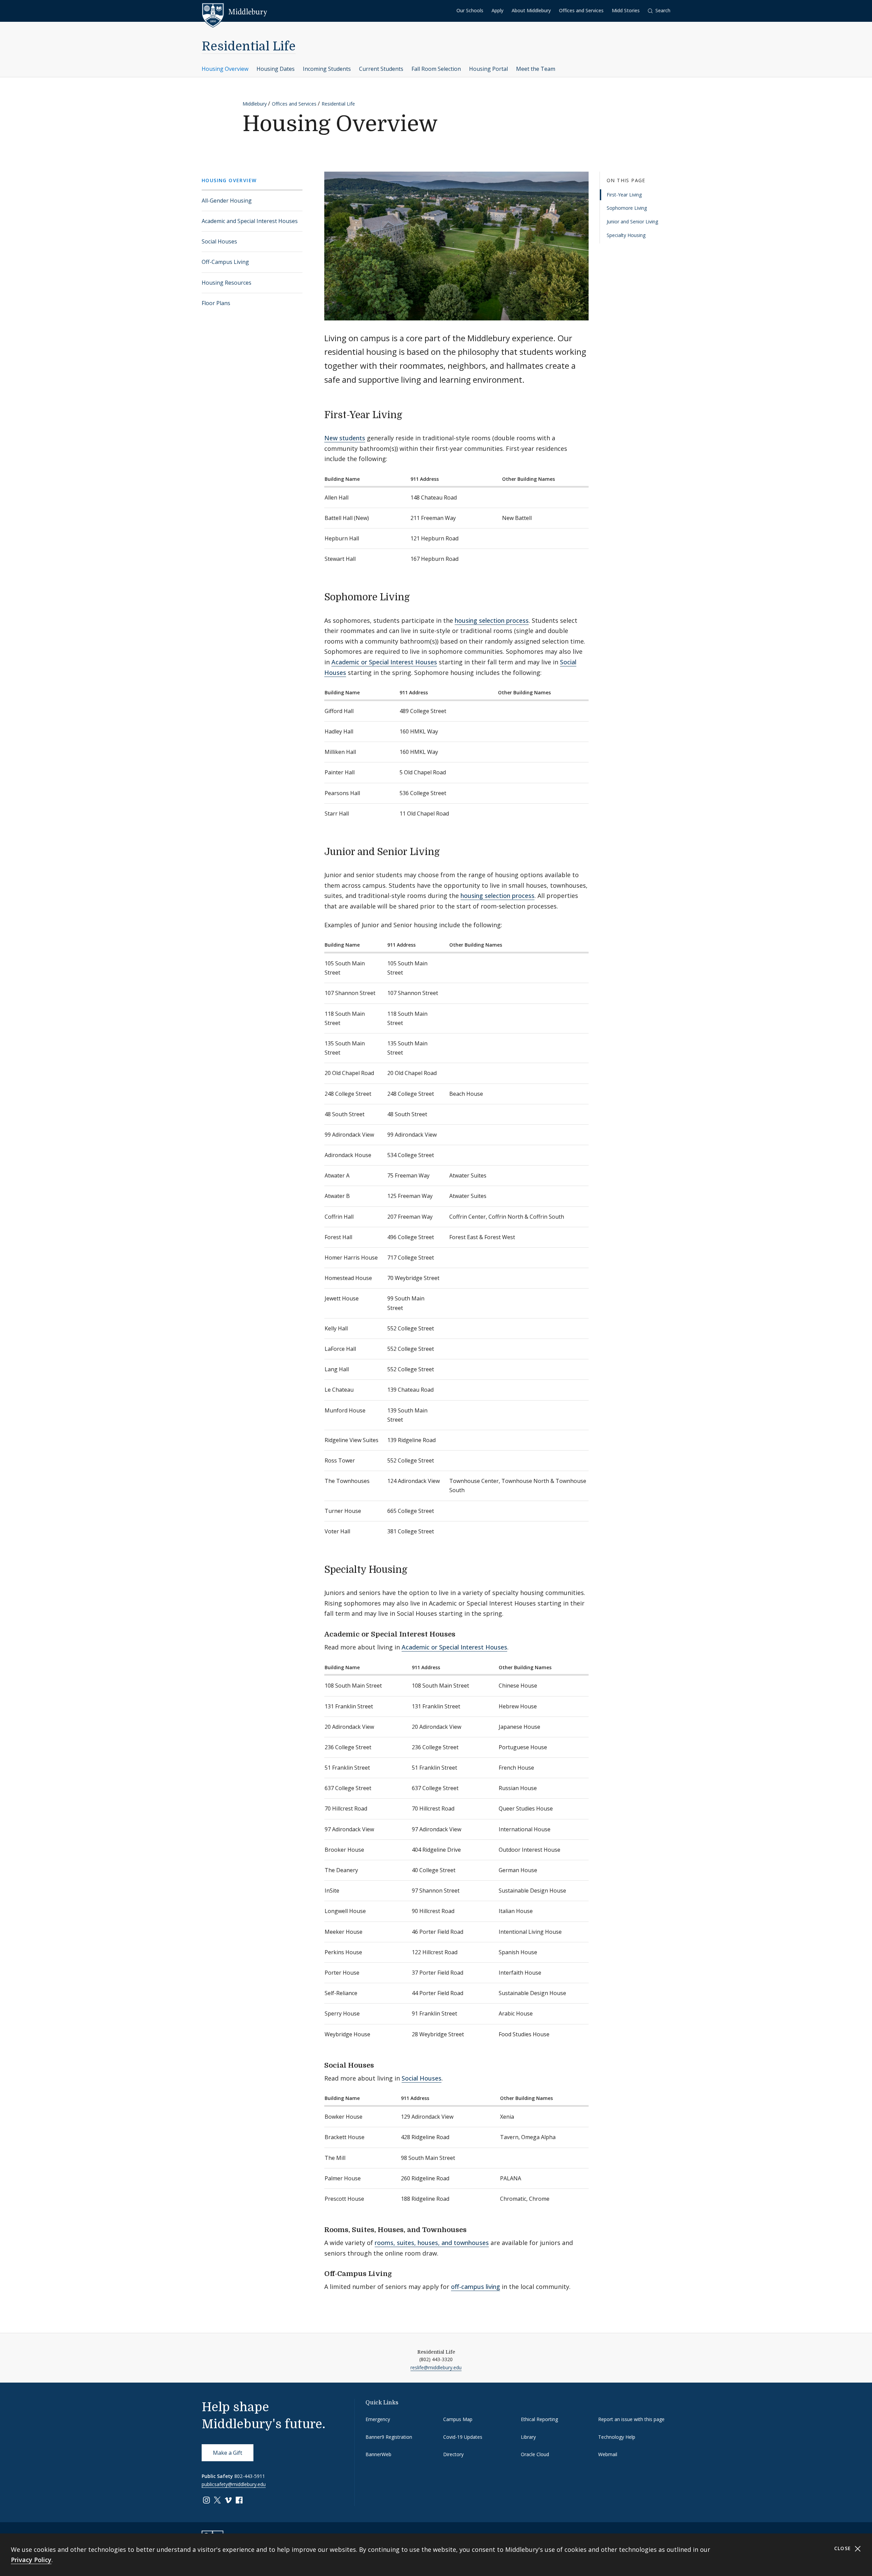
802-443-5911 (250, 2476)
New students (345, 438)
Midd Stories (626, 10)
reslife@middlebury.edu (436, 2367)
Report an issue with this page (631, 2419)
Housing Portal (488, 69)
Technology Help (617, 2437)
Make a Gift (228, 2453)
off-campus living (476, 2287)
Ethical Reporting (539, 2419)
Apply (497, 10)
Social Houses (219, 241)
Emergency (378, 2419)
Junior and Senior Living (632, 222)
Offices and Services (581, 10)
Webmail (608, 2454)
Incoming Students (327, 69)
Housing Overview (225, 69)
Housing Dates (276, 69)
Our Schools (470, 10)
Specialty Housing (626, 235)
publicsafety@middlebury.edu (234, 2484)
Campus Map (458, 2419)
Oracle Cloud (535, 2454)
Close (844, 2548)
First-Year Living (624, 195)
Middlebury (255, 104)
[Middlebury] (235, 12)
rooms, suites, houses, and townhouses (432, 2243)
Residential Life (249, 46)
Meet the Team (536, 69)
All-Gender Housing (227, 201)
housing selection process (492, 620)
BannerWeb (378, 2454)
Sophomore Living (627, 208)
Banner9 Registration (389, 2437)
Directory (453, 2454)
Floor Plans (216, 303)
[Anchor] (409, 414)
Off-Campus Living (225, 262)
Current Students (381, 69)
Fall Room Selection (436, 69)
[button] (659, 11)
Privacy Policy (31, 2560)
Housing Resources (227, 283)
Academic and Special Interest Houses (250, 221)
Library (528, 2437)
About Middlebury (531, 10)
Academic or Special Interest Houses (384, 662)
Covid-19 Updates (463, 2437)
